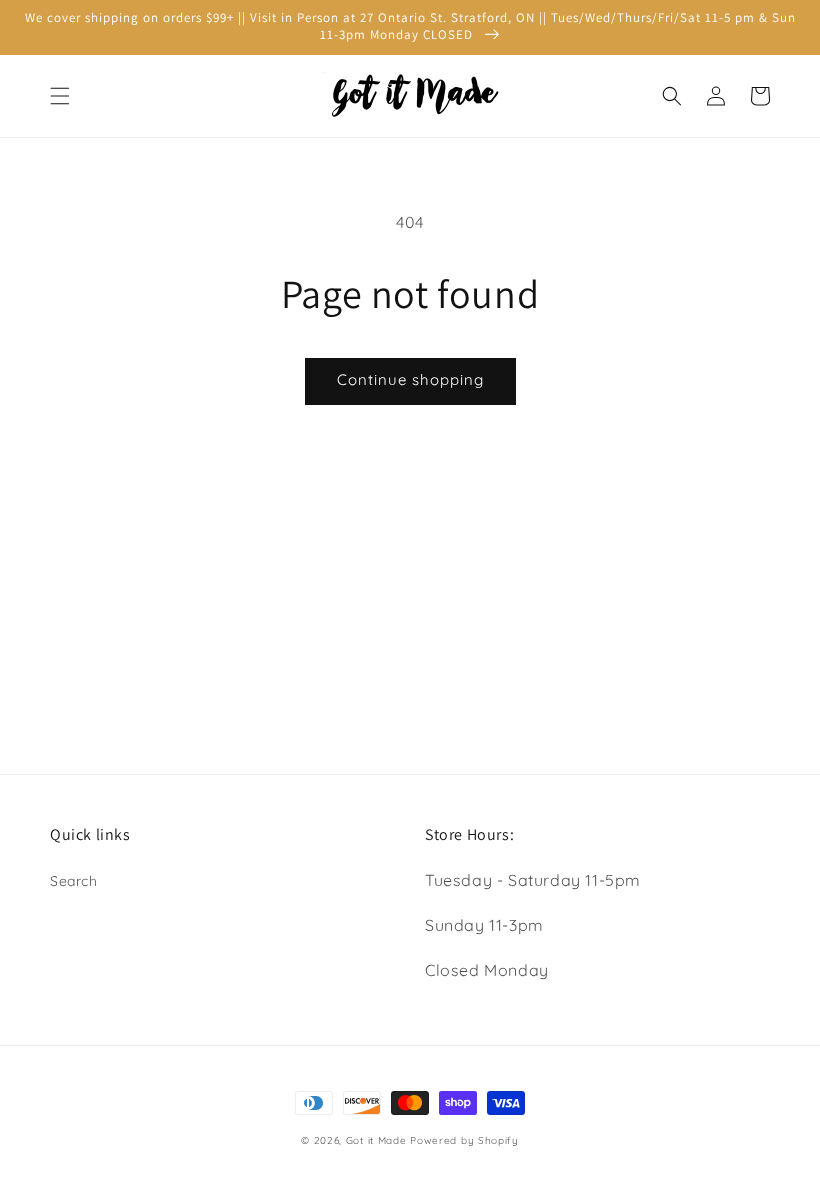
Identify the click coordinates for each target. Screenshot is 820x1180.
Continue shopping (410, 379)
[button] (60, 96)
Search (74, 881)
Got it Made (376, 1140)
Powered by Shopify (464, 1140)
